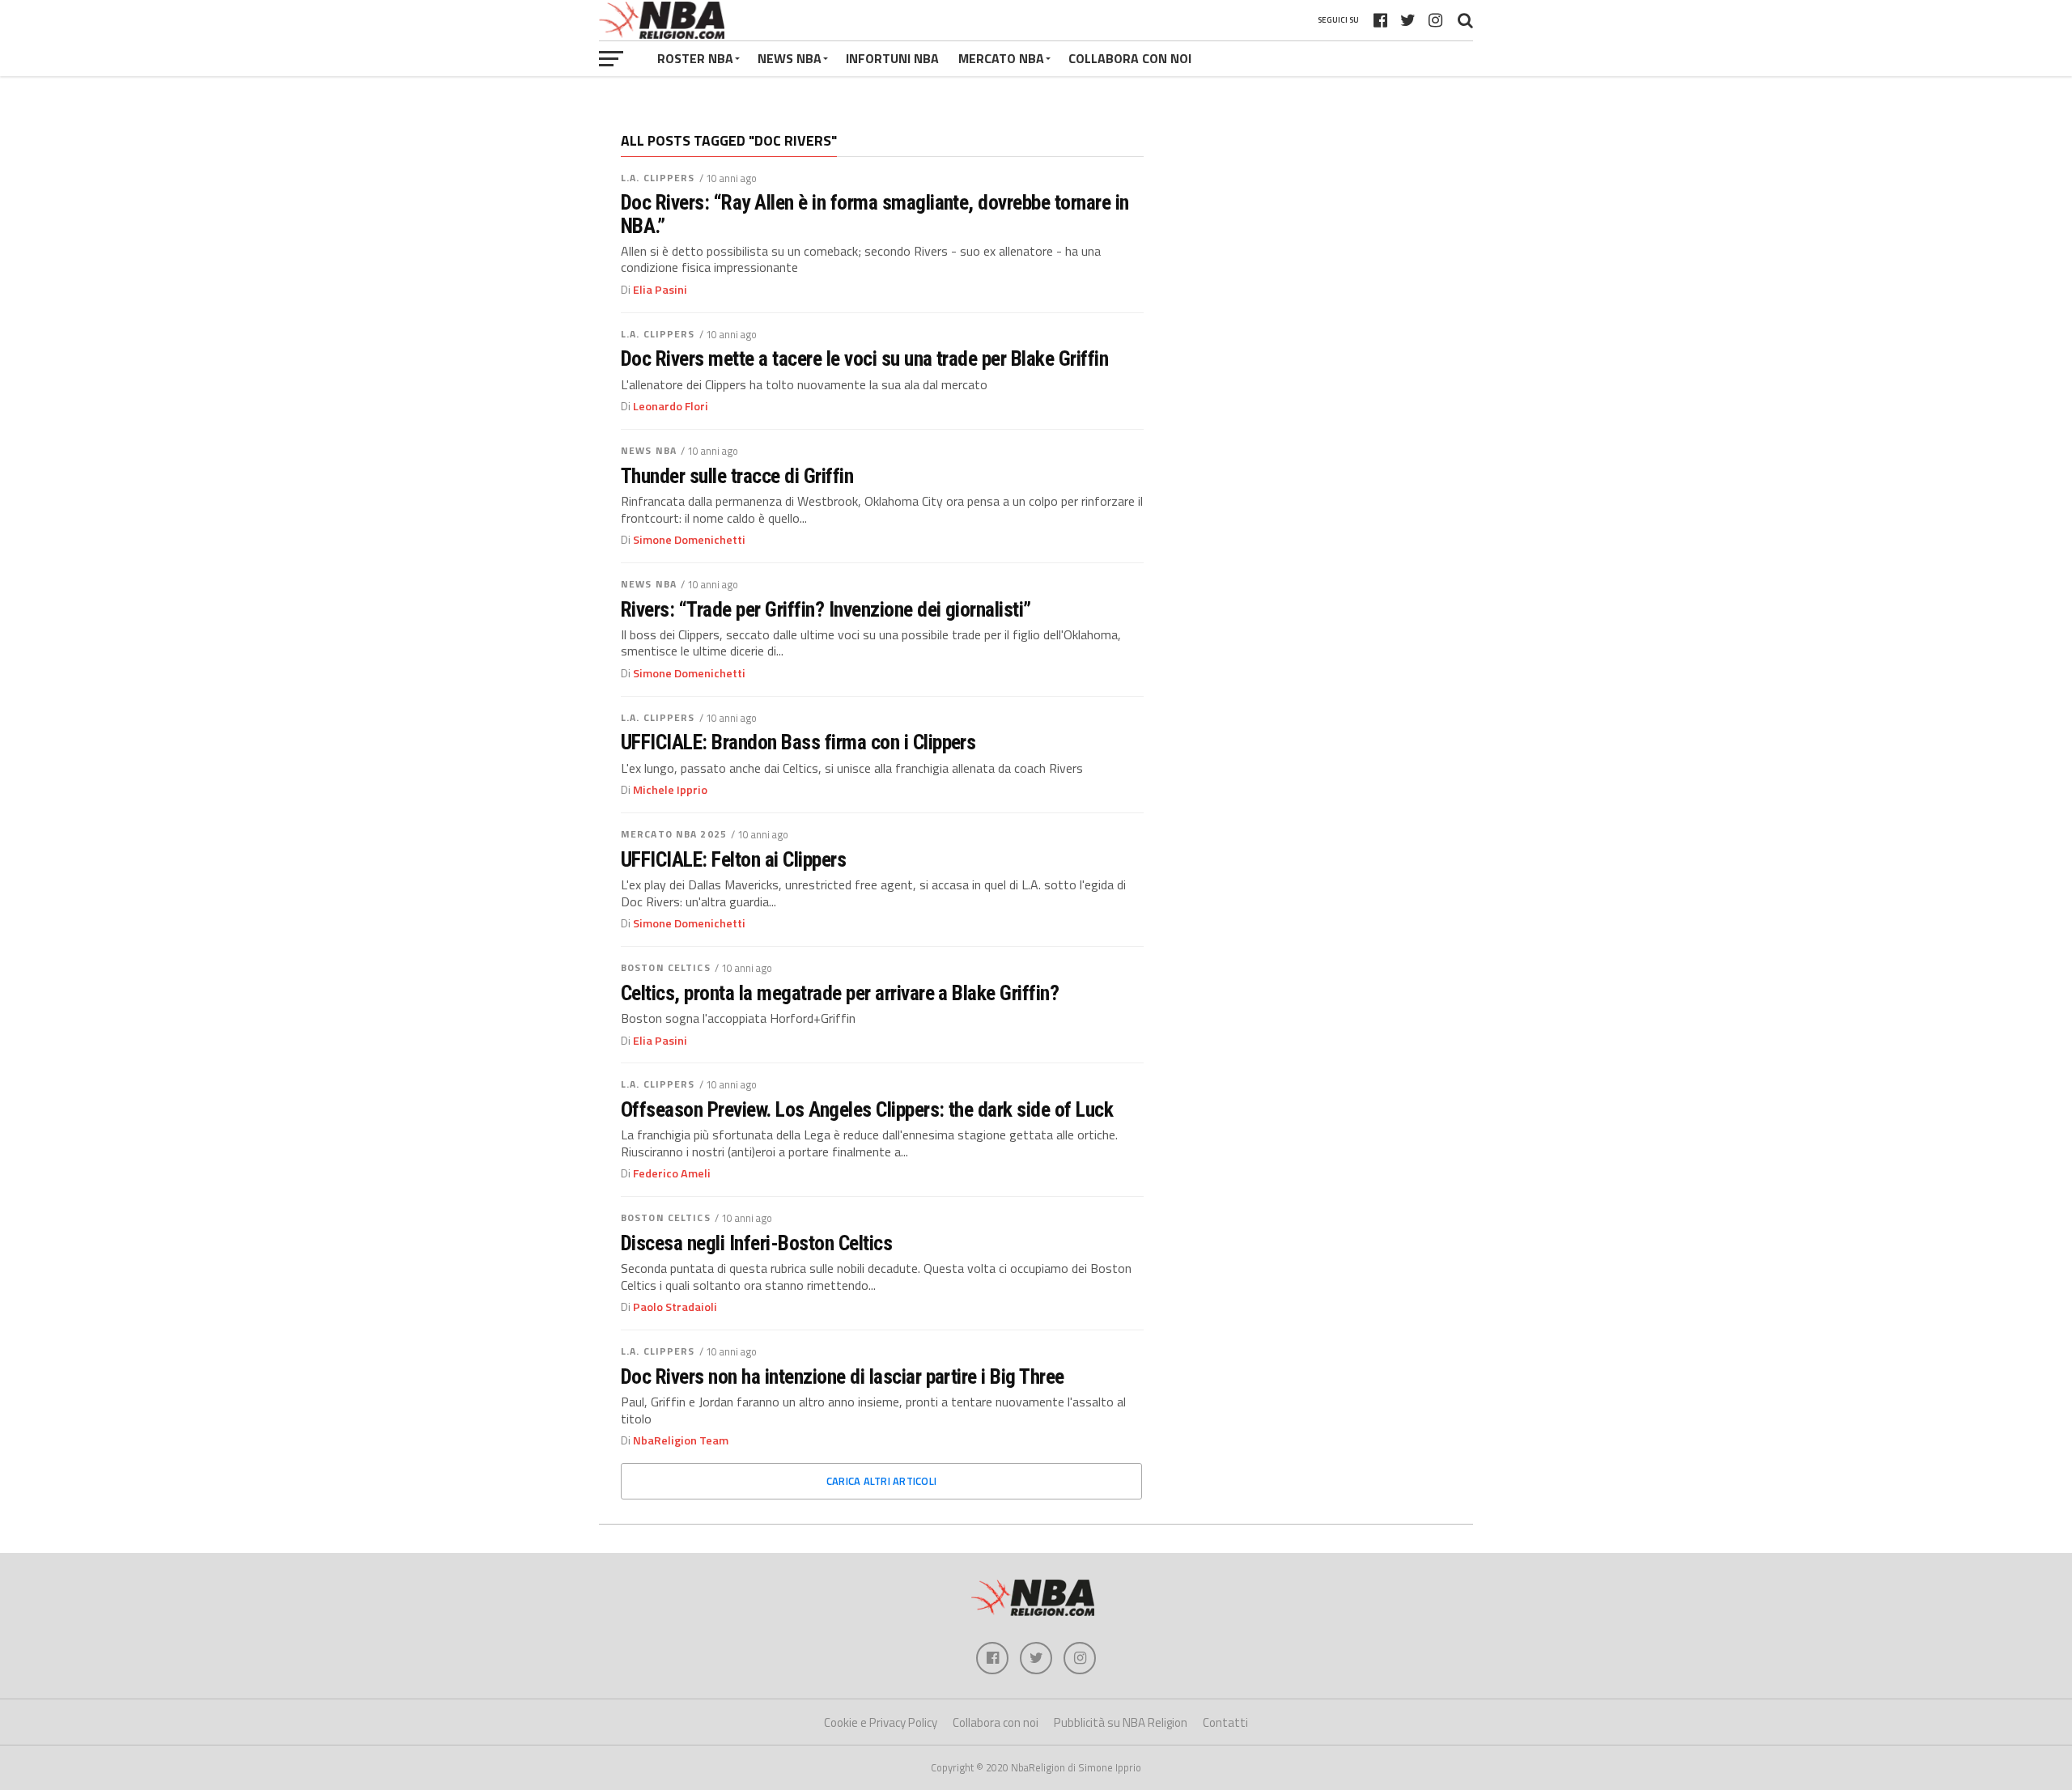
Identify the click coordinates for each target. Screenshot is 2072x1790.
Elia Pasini (660, 290)
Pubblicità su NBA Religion (1121, 1722)
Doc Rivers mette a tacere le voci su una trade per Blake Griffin (864, 358)
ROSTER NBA (695, 58)
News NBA (649, 450)
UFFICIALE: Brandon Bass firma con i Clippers (798, 742)
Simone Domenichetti (689, 540)
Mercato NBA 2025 (674, 834)
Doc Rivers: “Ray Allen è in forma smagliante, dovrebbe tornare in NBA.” (875, 214)
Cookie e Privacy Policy (881, 1722)
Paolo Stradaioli (675, 1307)
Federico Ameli (672, 1173)
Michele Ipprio (670, 790)
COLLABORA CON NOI (1130, 58)
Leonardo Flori (671, 406)
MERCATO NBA (1001, 58)
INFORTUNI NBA (892, 58)
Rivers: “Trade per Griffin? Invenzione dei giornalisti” (826, 609)
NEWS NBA (790, 58)
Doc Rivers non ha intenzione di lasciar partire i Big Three (843, 1376)
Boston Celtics (666, 967)
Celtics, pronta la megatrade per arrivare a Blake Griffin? (840, 993)
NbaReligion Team (681, 1440)
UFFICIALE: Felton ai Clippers (733, 859)
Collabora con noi (996, 1722)
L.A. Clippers (658, 178)
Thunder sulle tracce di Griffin (737, 476)
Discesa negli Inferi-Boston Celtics (756, 1243)
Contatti (1225, 1722)
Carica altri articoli (881, 1481)
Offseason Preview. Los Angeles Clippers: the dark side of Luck (867, 1109)
